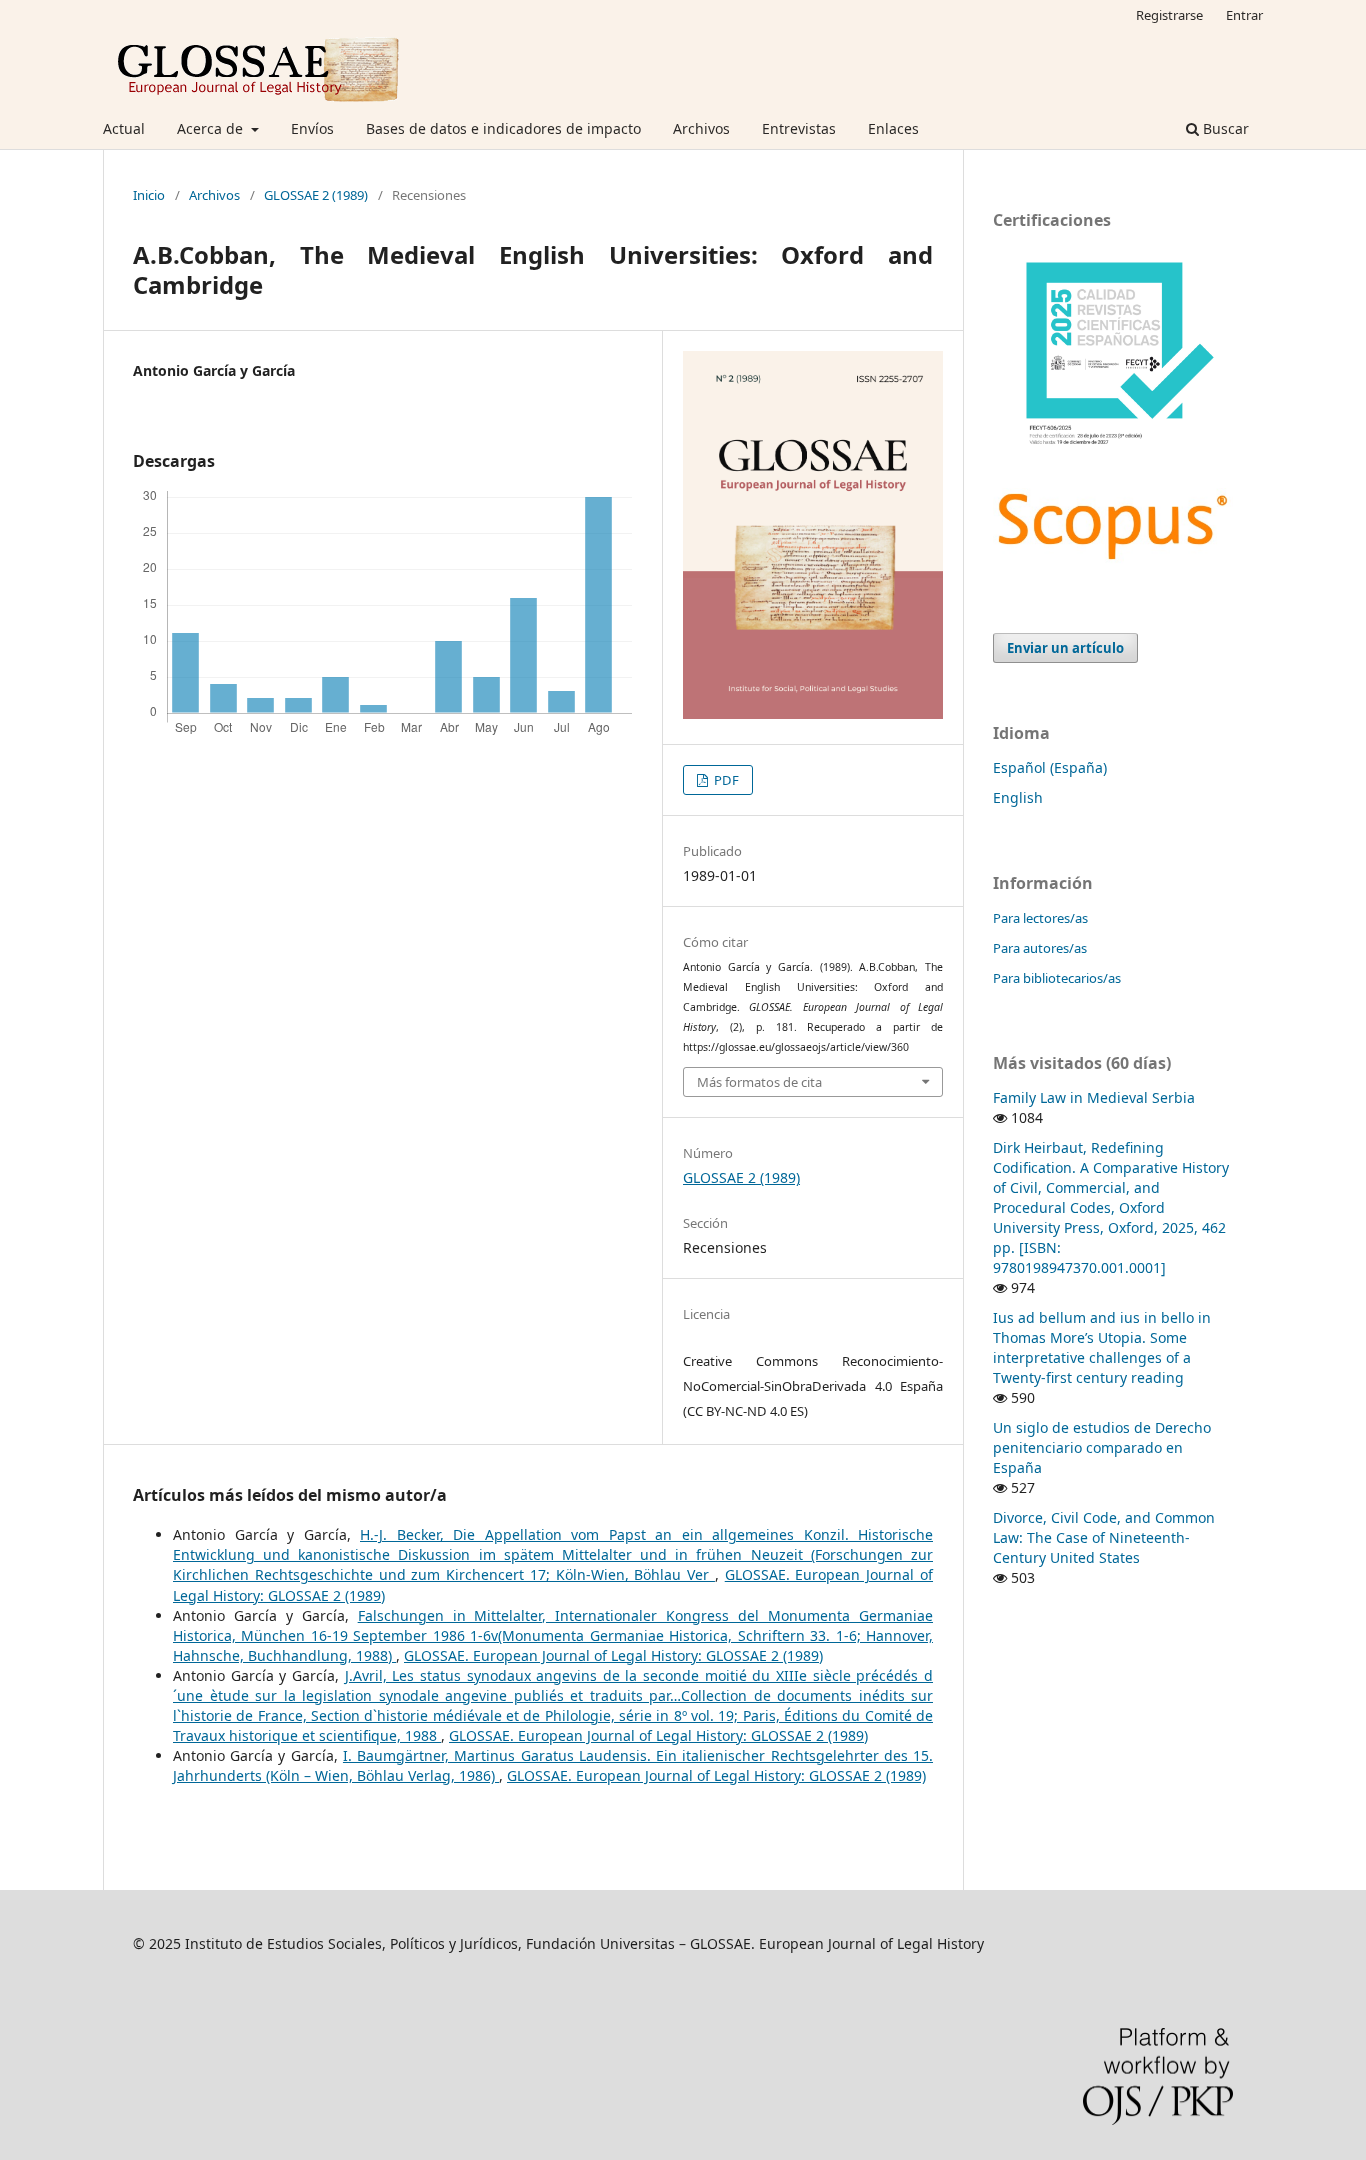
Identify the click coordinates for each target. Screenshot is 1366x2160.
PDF (725, 780)
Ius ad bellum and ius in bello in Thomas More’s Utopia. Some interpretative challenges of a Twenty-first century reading (1102, 1347)
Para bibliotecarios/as (1057, 978)
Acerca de (212, 128)
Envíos (312, 128)
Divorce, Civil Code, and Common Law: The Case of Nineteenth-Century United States (1104, 1537)
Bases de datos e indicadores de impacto (503, 128)
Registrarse (1169, 15)
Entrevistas (799, 128)
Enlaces (893, 128)
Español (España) (1050, 767)
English (1018, 797)
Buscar (1224, 128)
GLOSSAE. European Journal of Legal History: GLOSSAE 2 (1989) (613, 1655)
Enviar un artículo (1065, 648)
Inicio (149, 195)
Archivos (701, 128)
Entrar (1244, 15)
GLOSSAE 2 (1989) (316, 195)
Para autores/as (1040, 948)
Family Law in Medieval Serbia (1094, 1097)
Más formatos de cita (759, 1082)
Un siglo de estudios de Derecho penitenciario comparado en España (1102, 1447)
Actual (124, 128)
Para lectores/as (1040, 918)
